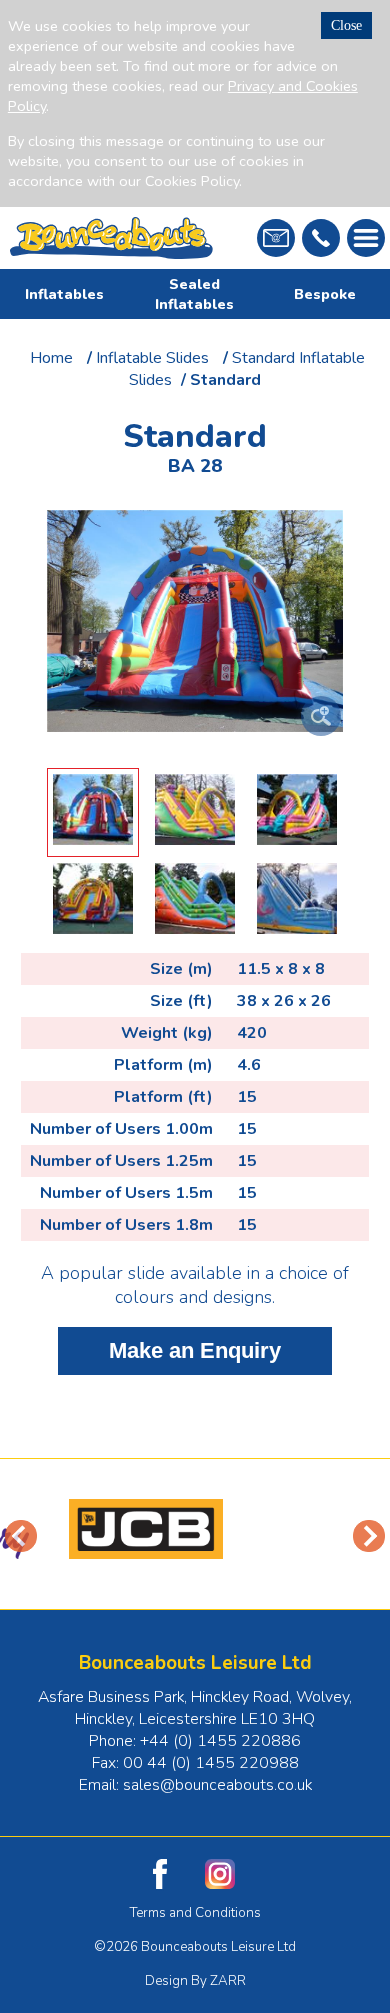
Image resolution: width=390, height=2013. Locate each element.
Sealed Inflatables (194, 294)
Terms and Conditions (195, 1913)
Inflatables (64, 294)
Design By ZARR (195, 1981)
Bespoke (325, 294)
